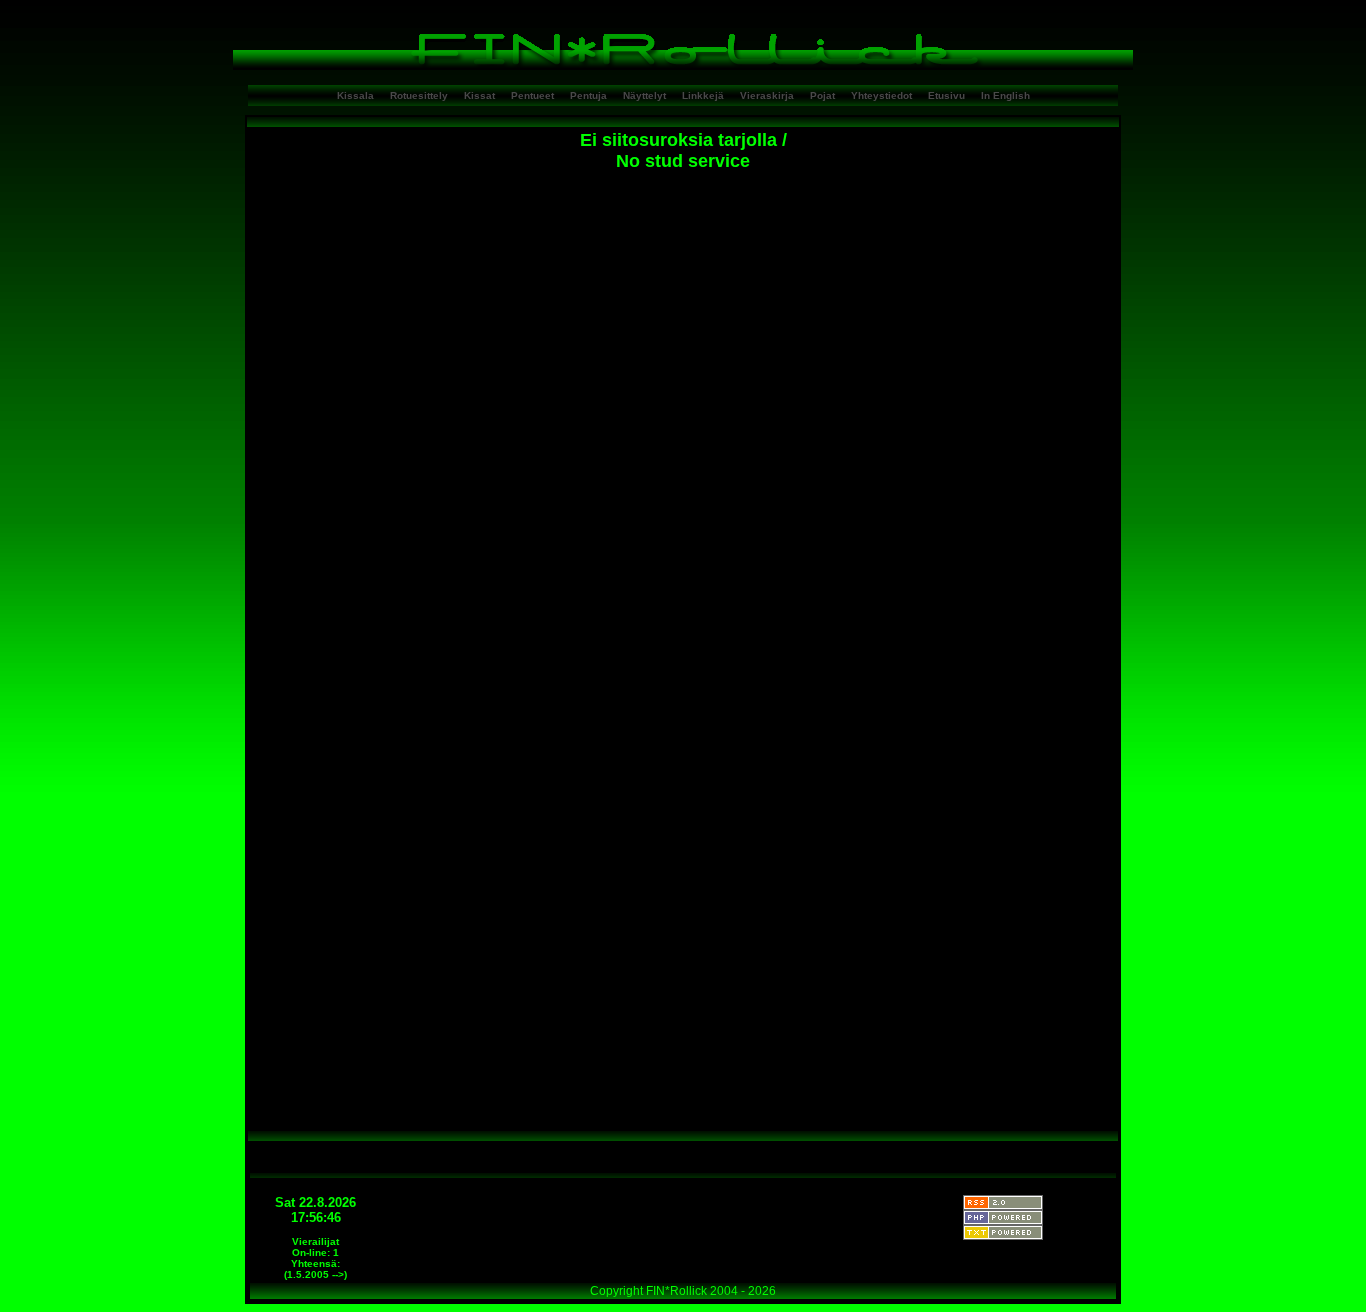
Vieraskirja (767, 95)
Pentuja (588, 95)
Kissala (355, 95)
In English (1005, 95)
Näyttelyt (644, 95)
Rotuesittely (419, 95)
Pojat (822, 95)
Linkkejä (703, 95)
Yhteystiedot (881, 95)
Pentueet (532, 95)
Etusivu (946, 95)
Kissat (479, 95)
